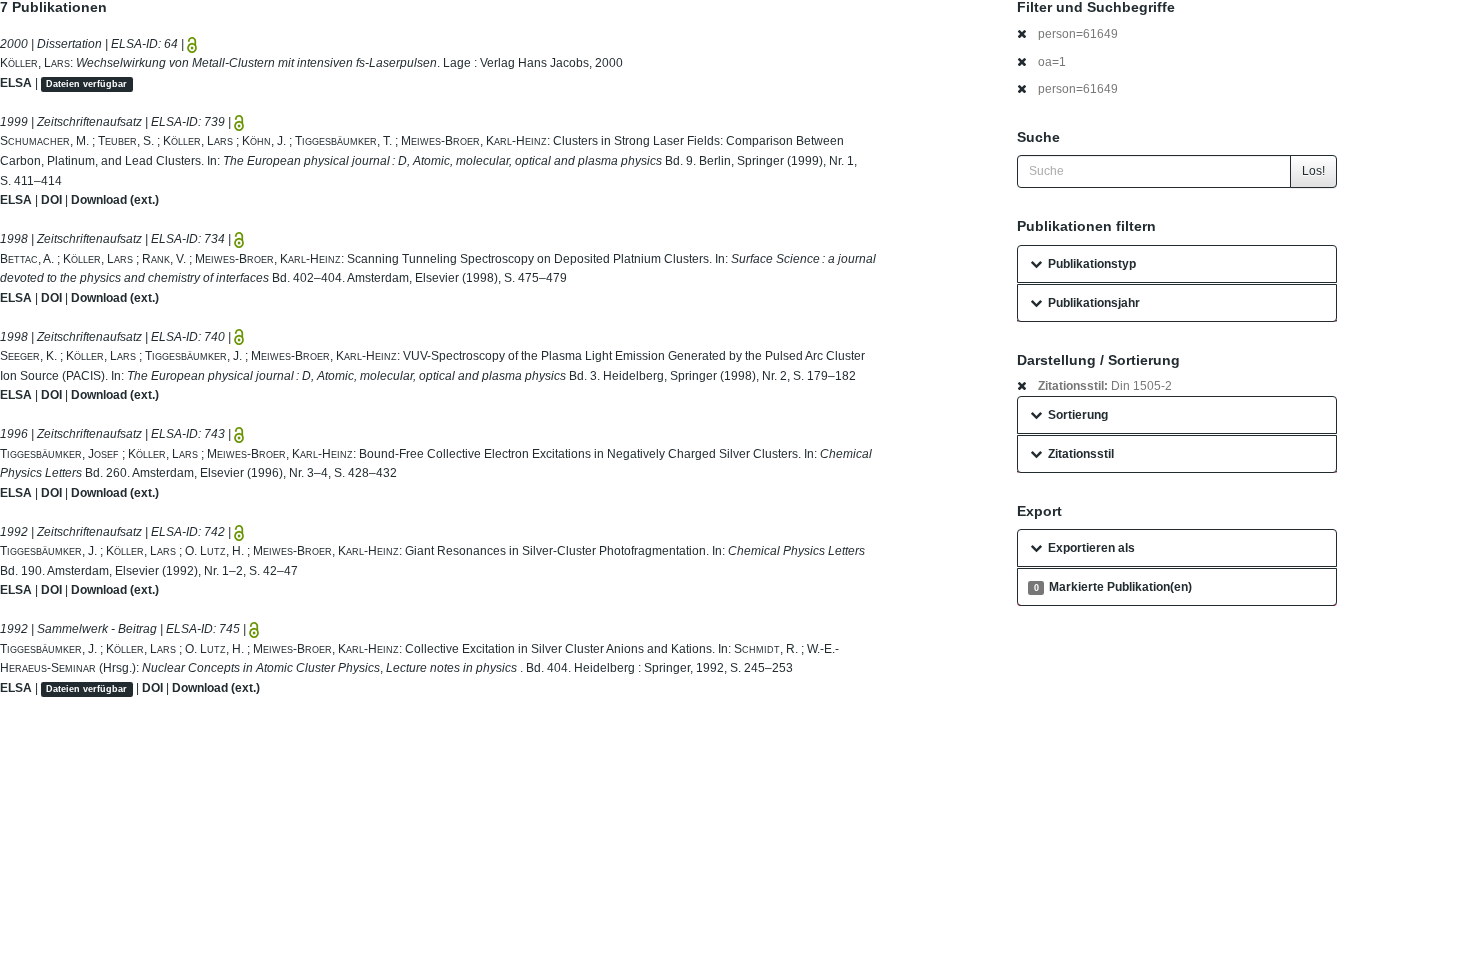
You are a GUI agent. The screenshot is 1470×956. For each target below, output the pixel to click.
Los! (1313, 171)
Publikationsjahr (1094, 303)
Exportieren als (1091, 548)
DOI (51, 200)
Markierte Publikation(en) (1113, 587)
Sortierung (1078, 415)
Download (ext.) (115, 200)
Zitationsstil (1081, 454)
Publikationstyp (1092, 264)
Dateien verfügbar (86, 84)
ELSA (16, 83)
